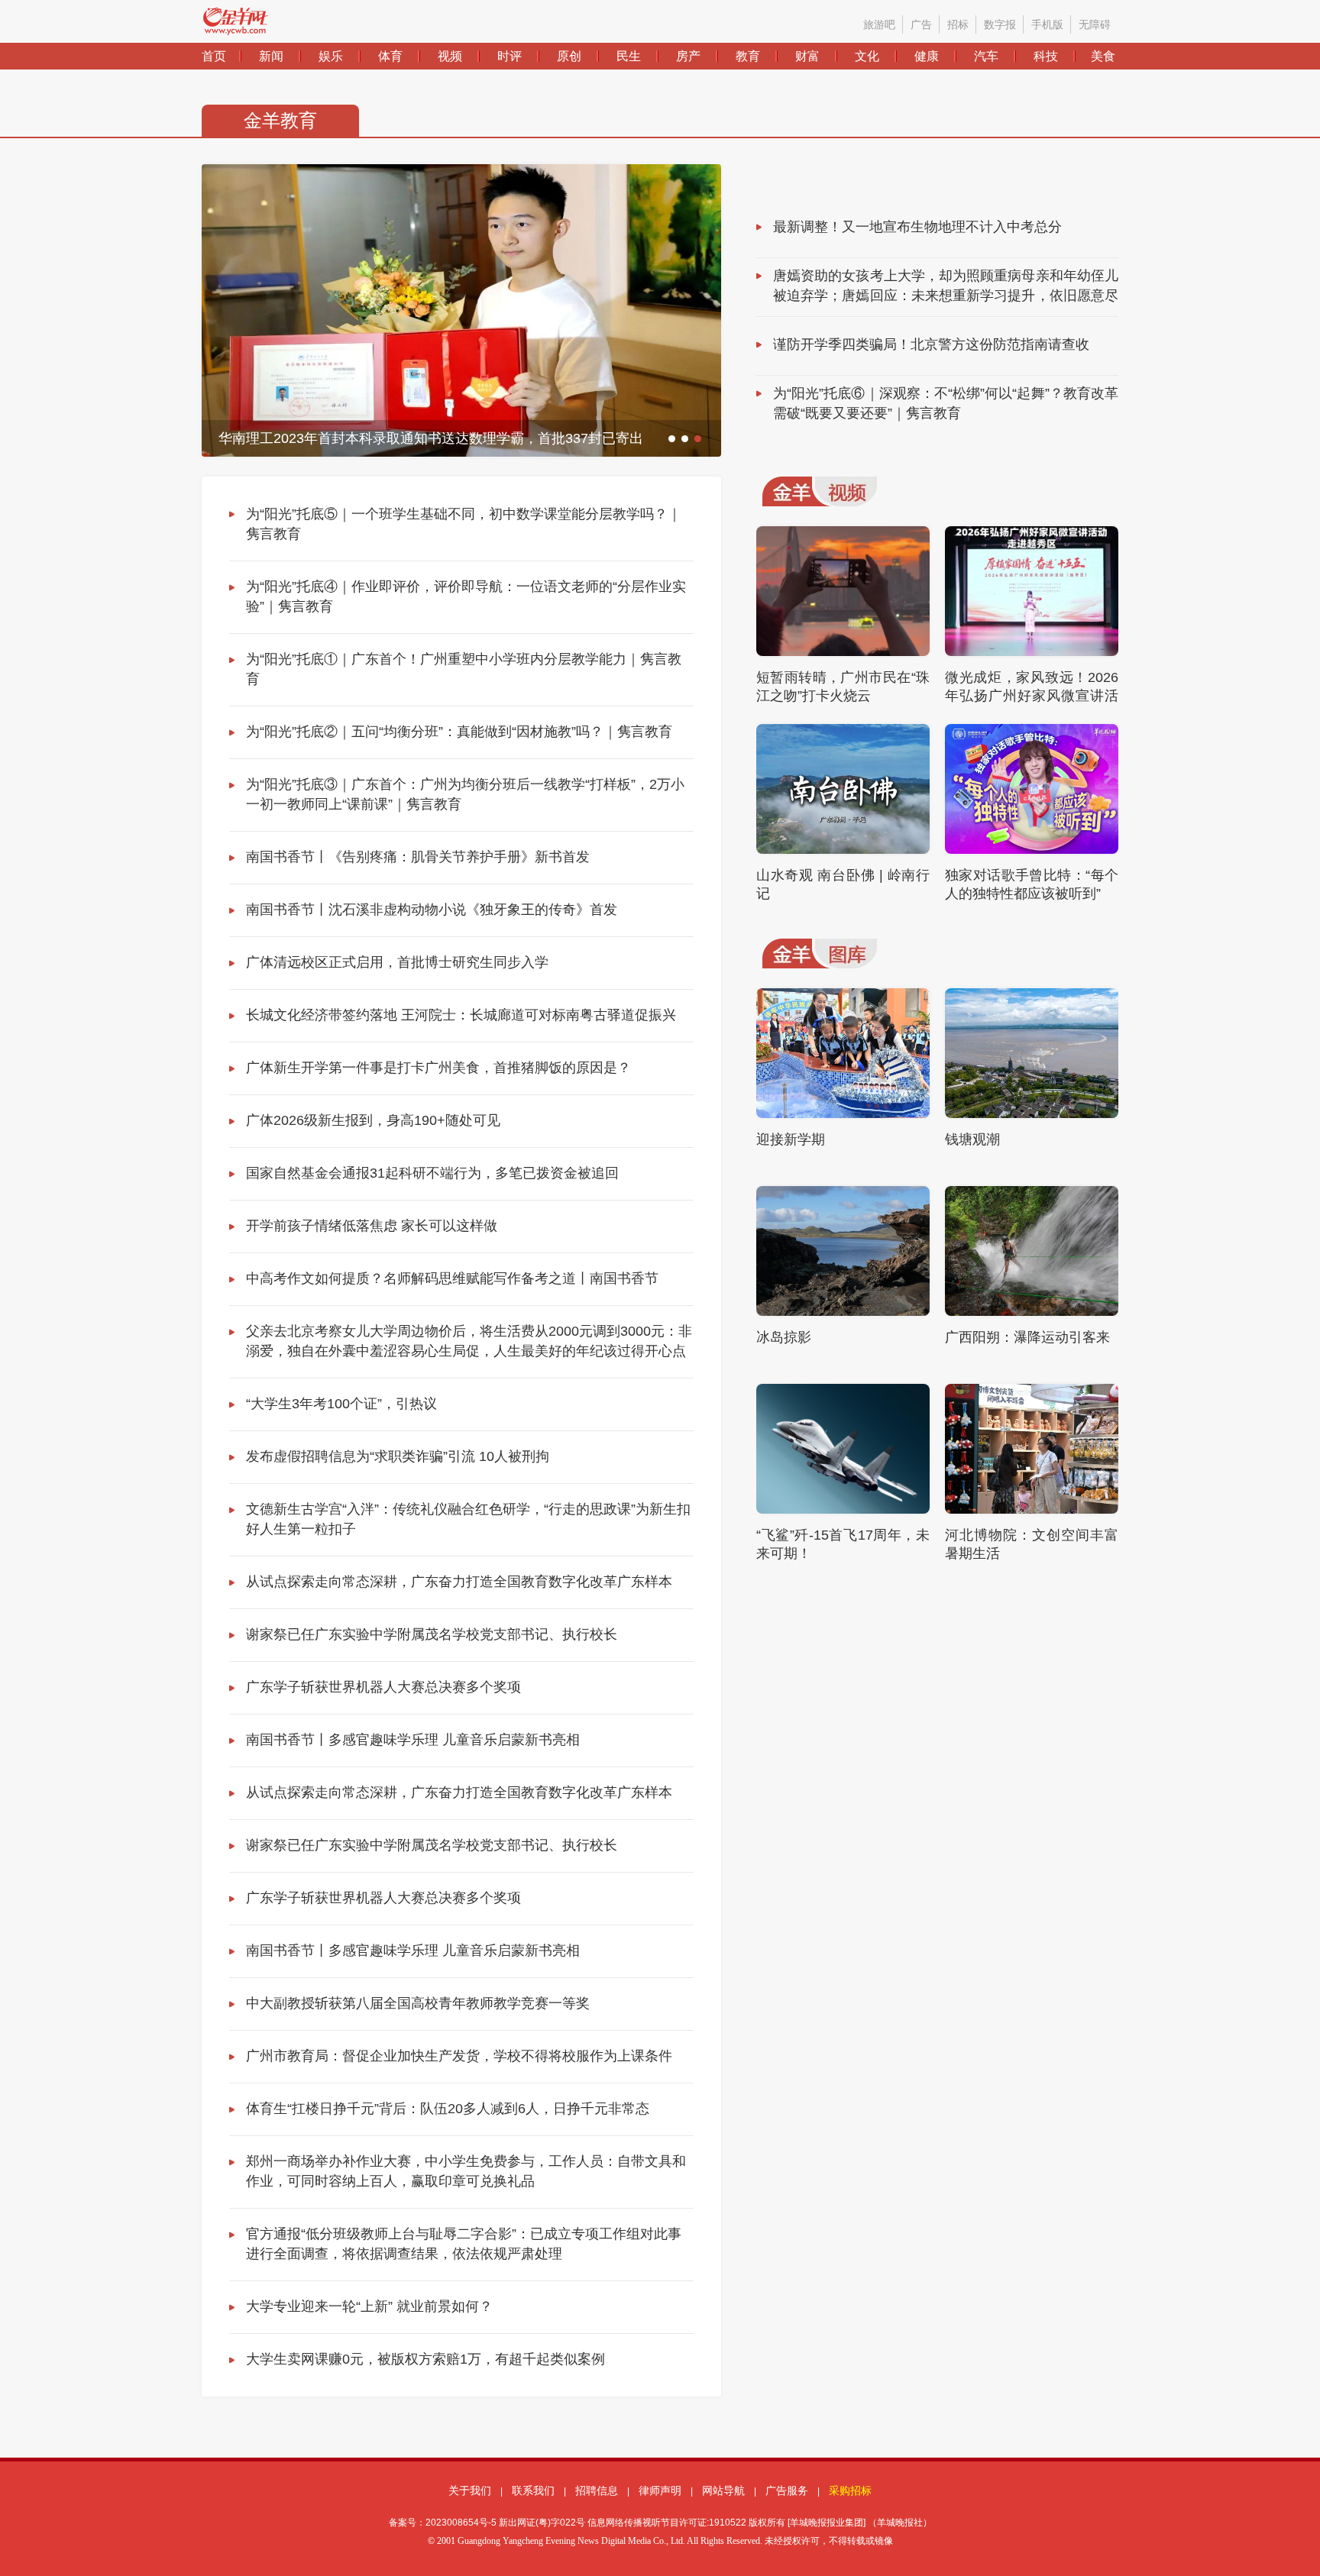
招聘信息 (597, 2490)
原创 (569, 56)
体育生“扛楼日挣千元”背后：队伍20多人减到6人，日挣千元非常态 (448, 2109)
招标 (958, 24)
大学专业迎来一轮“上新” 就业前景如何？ (369, 2306)
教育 (748, 56)
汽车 (986, 56)
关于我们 (470, 2490)
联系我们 (533, 2490)
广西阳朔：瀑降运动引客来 (1027, 1337)
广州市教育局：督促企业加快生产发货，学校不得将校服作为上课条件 (459, 2056)
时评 (510, 56)
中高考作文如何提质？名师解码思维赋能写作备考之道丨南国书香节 (452, 1278)
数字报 (1000, 24)
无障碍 (1095, 24)
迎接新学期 (791, 1139)
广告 (921, 24)
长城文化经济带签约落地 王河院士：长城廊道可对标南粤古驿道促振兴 (461, 1015)
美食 (1103, 56)
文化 (867, 56)
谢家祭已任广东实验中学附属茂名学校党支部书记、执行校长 (432, 1634)
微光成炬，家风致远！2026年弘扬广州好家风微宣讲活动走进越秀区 (1032, 696)
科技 (1046, 56)
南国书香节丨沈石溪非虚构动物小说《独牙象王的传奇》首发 (432, 910)
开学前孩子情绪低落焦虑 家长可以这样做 (372, 1226)
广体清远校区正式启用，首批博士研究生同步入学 (397, 962)
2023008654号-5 (461, 2523)
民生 (629, 56)
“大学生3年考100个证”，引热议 (341, 1404)
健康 (927, 56)
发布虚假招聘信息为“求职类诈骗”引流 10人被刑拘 (398, 1456)
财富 (807, 56)
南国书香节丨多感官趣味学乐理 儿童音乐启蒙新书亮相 (413, 1740)
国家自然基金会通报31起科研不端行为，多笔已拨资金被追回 (432, 1173)
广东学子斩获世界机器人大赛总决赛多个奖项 (383, 1687)
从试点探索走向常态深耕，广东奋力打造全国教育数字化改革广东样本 (459, 1582)
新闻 (271, 56)
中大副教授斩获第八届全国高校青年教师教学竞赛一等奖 (418, 2003)
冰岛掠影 (784, 1337)
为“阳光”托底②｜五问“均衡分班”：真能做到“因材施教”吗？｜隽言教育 (459, 732)
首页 (214, 56)
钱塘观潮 (972, 1139)
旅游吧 (879, 24)
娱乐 (331, 56)
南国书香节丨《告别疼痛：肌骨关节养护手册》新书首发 (418, 857)
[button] (672, 439)
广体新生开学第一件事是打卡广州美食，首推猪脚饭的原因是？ (438, 1068)
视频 (450, 56)
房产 (688, 56)
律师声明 (660, 2490)
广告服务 (787, 2490)
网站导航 (723, 2490)
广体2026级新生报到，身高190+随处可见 (373, 1120)
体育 (390, 56)
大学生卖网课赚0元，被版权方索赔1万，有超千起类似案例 (425, 2359)
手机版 (1047, 24)
